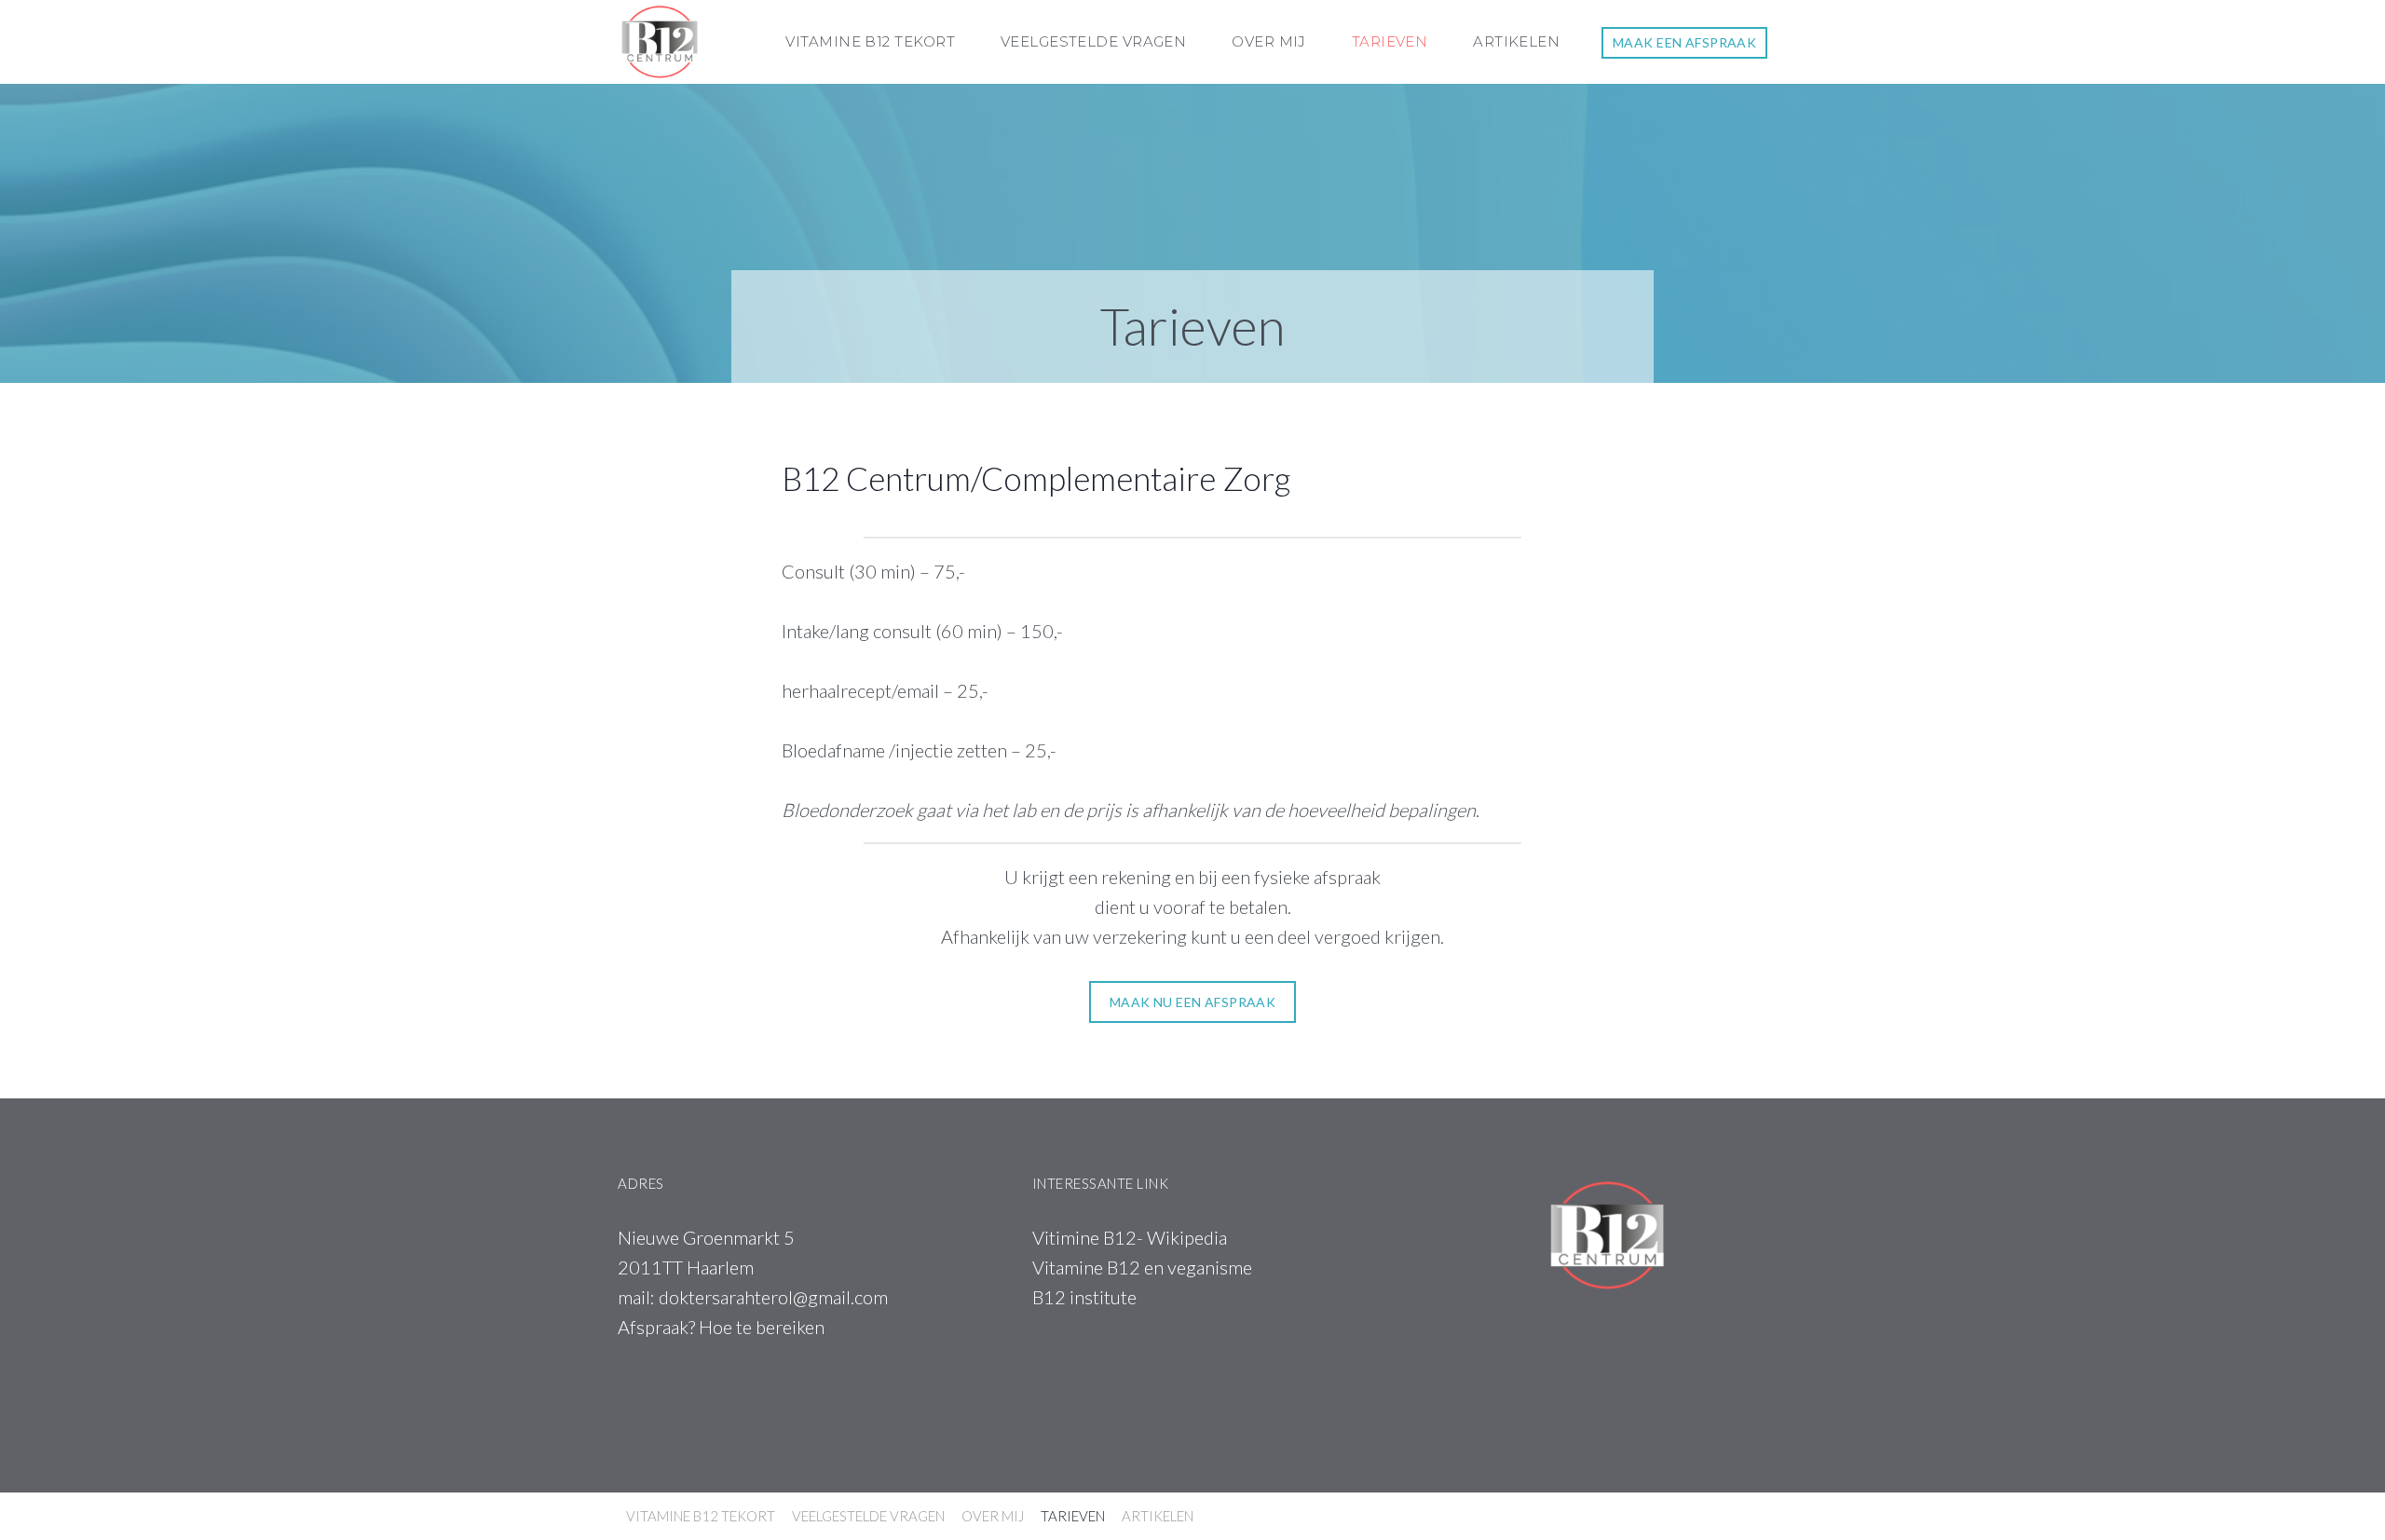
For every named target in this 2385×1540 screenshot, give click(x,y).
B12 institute (1084, 1297)
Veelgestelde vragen (1094, 41)
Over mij (1269, 41)
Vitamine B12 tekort (870, 41)
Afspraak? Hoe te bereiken (721, 1327)
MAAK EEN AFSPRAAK (1684, 42)
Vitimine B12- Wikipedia (1130, 1237)
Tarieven (1390, 41)
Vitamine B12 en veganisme (1142, 1267)
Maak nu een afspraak (1192, 1002)
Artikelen (1516, 41)
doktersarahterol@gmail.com (773, 1297)
